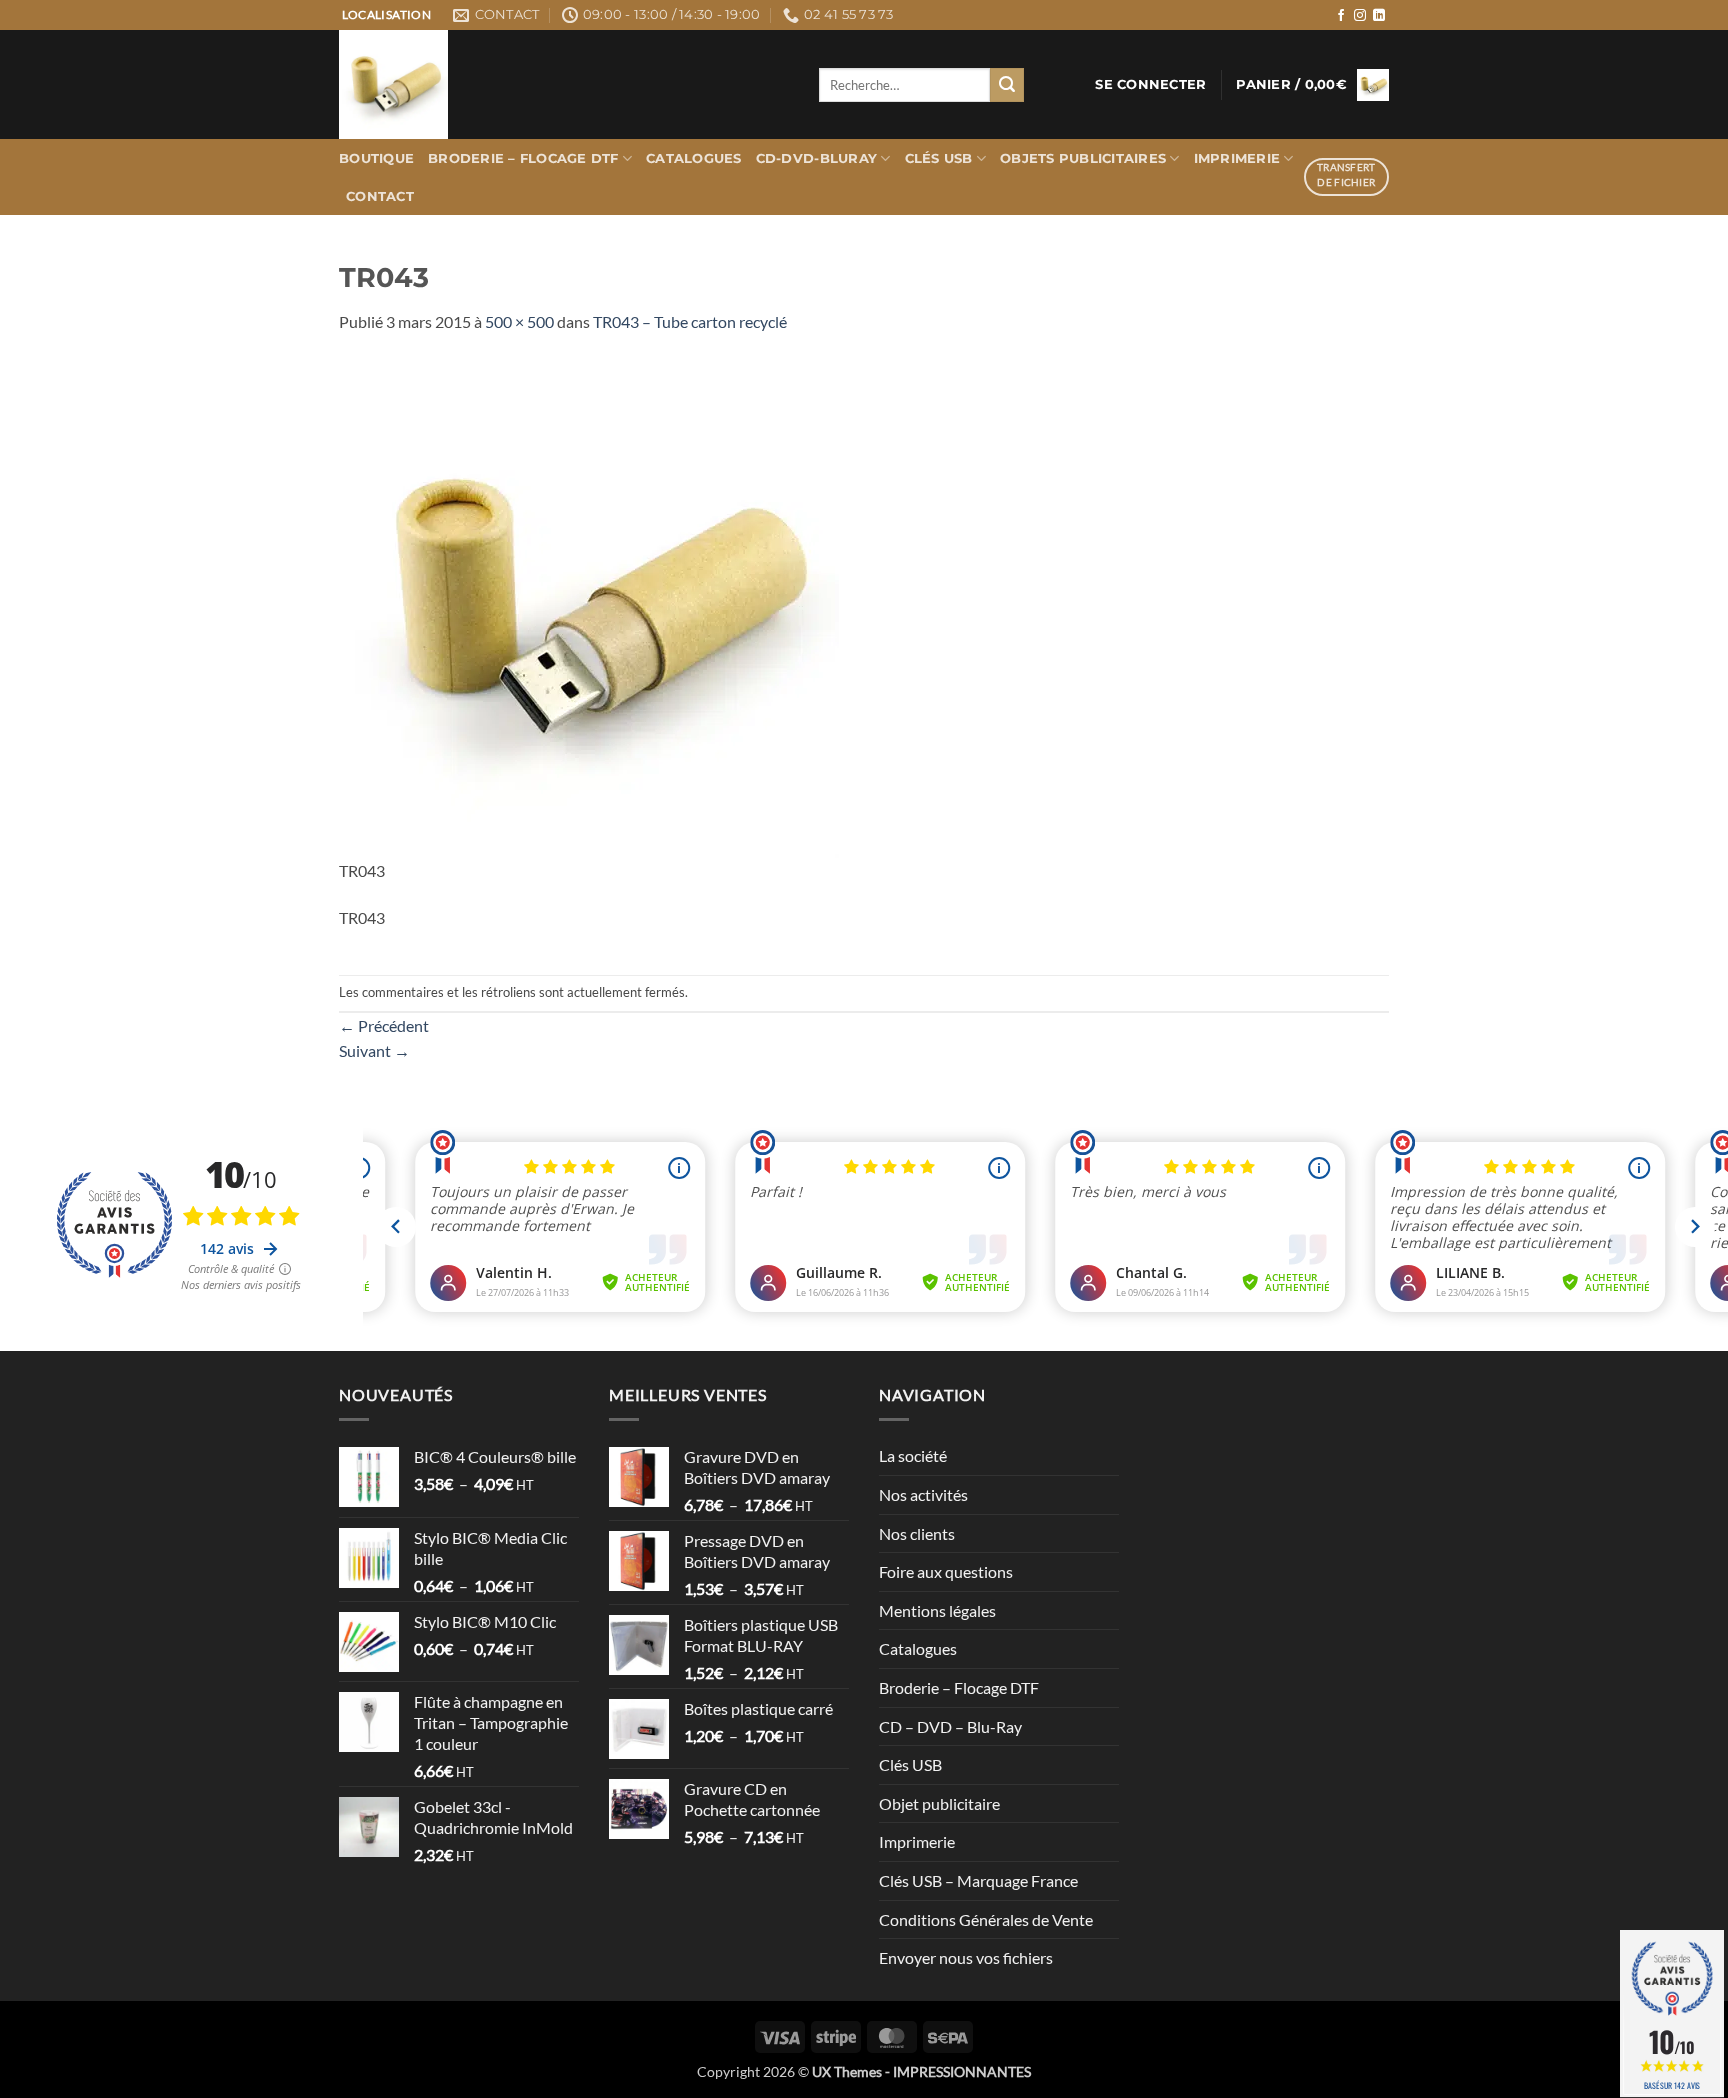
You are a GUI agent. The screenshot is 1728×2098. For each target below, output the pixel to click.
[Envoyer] (1007, 85)
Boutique (376, 158)
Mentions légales (937, 1610)
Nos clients (917, 1533)
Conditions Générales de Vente (986, 1919)
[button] (1150, 85)
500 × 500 (519, 321)
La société (913, 1455)
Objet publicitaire (939, 1803)
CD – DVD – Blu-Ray (950, 1726)
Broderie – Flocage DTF (523, 158)
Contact (380, 196)
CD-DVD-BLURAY (816, 158)
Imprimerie (1237, 158)
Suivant (374, 1050)
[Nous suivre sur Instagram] (1360, 16)
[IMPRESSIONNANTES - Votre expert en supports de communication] (564, 84)
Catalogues (694, 158)
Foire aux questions (946, 1571)
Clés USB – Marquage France (978, 1880)
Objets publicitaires (1083, 158)
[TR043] (589, 605)
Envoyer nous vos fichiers (966, 1957)
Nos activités (923, 1494)
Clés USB (939, 158)
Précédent (384, 1025)
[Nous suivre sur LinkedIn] (1379, 16)
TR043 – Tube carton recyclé (690, 321)
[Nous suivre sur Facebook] (1341, 16)
